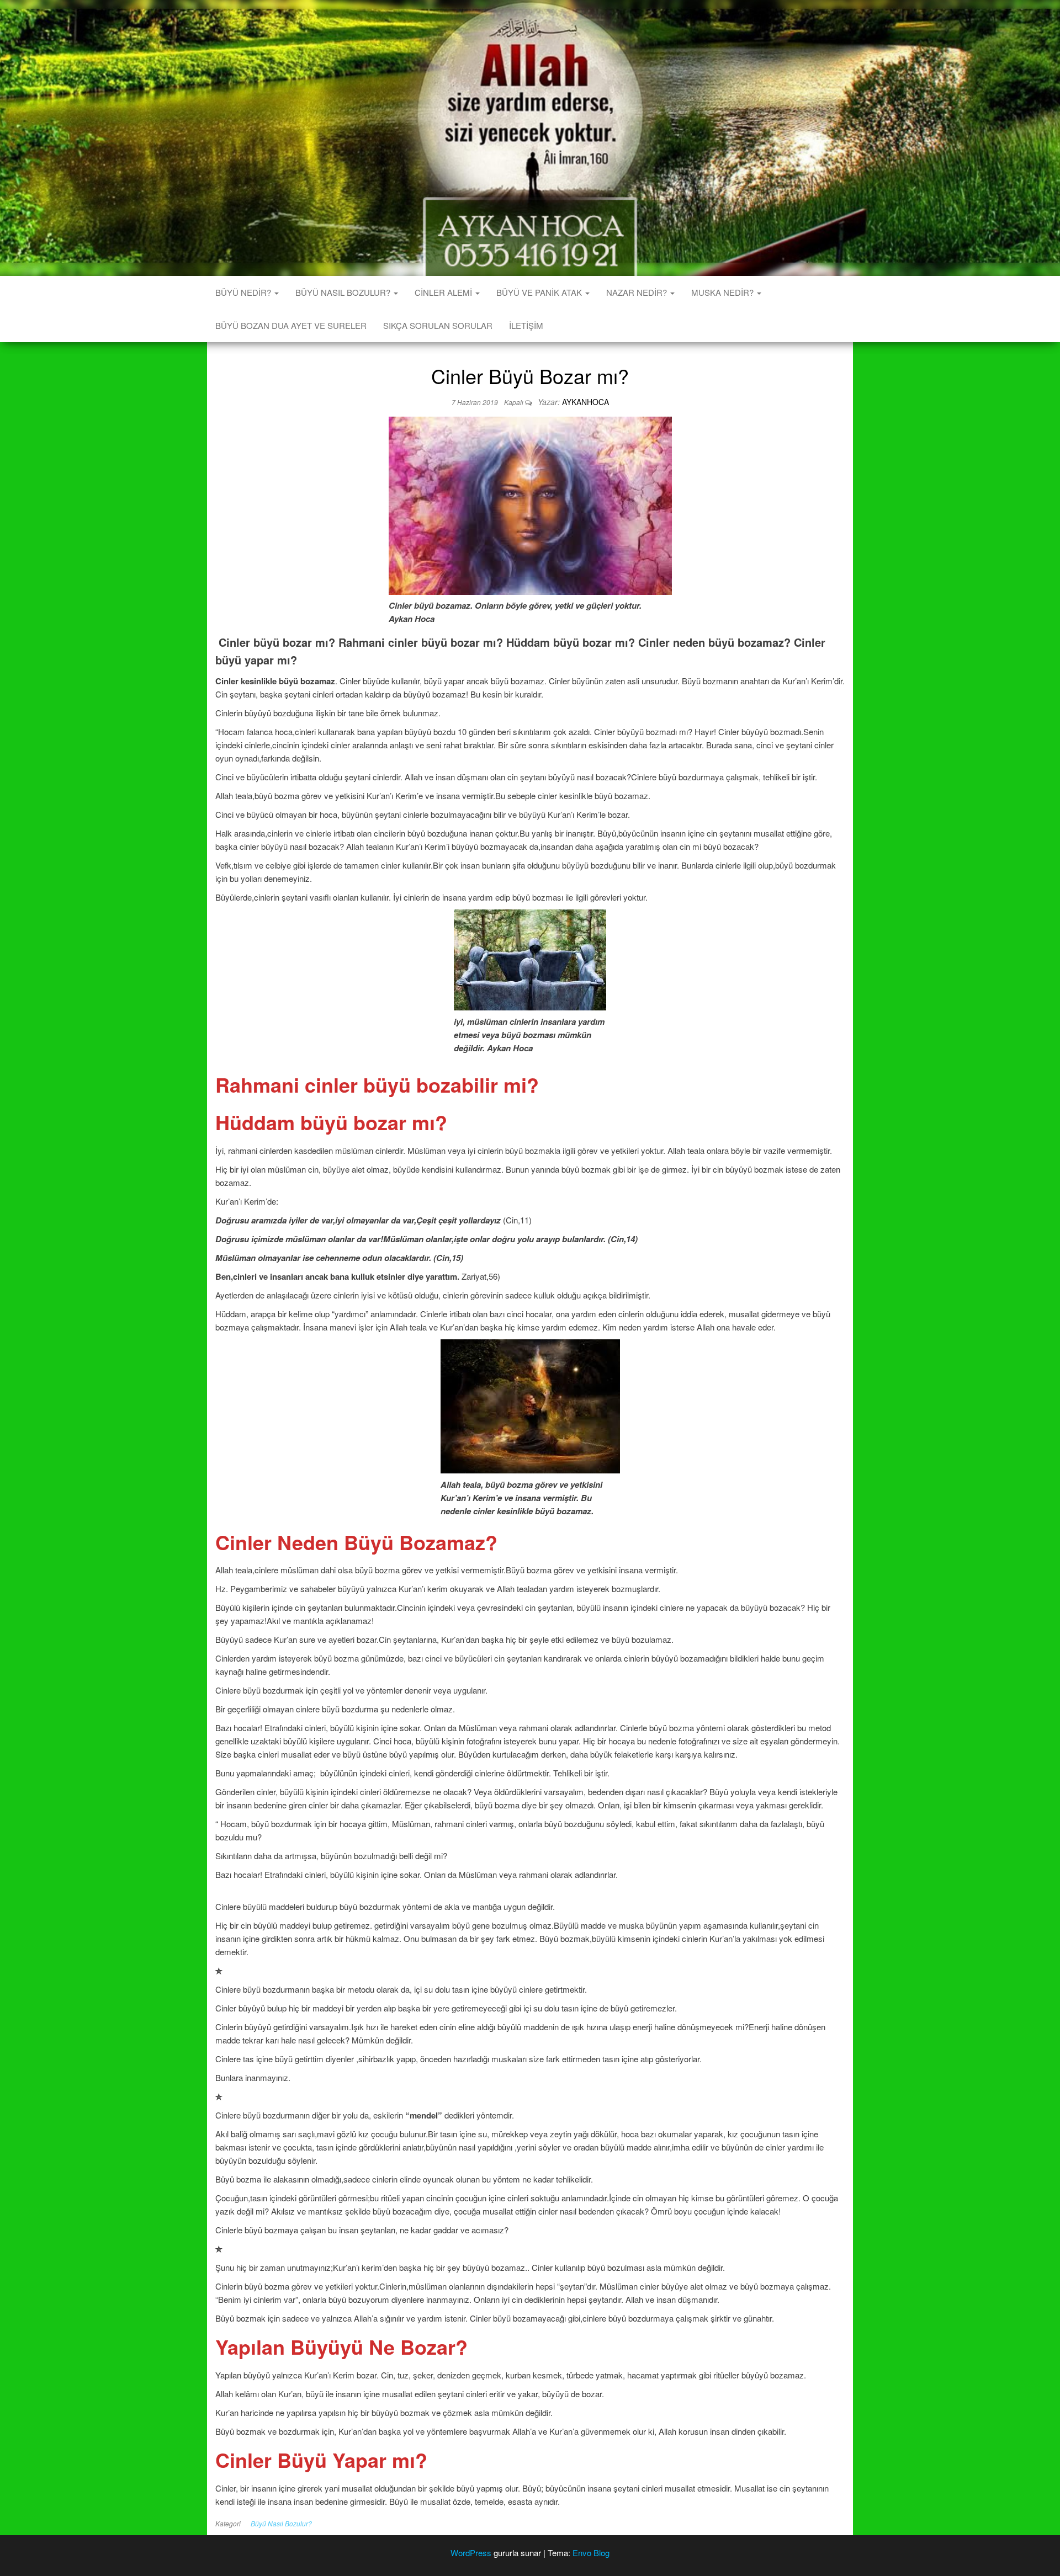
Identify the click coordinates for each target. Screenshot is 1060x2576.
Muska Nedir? (724, 292)
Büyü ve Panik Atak (540, 292)
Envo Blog (591, 2553)
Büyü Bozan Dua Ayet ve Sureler (291, 325)
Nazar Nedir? (638, 292)
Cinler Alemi (444, 292)
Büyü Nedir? (244, 292)
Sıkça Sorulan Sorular (438, 325)
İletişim (526, 325)
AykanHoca (585, 402)
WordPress (471, 2553)
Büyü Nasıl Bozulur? (344, 292)
